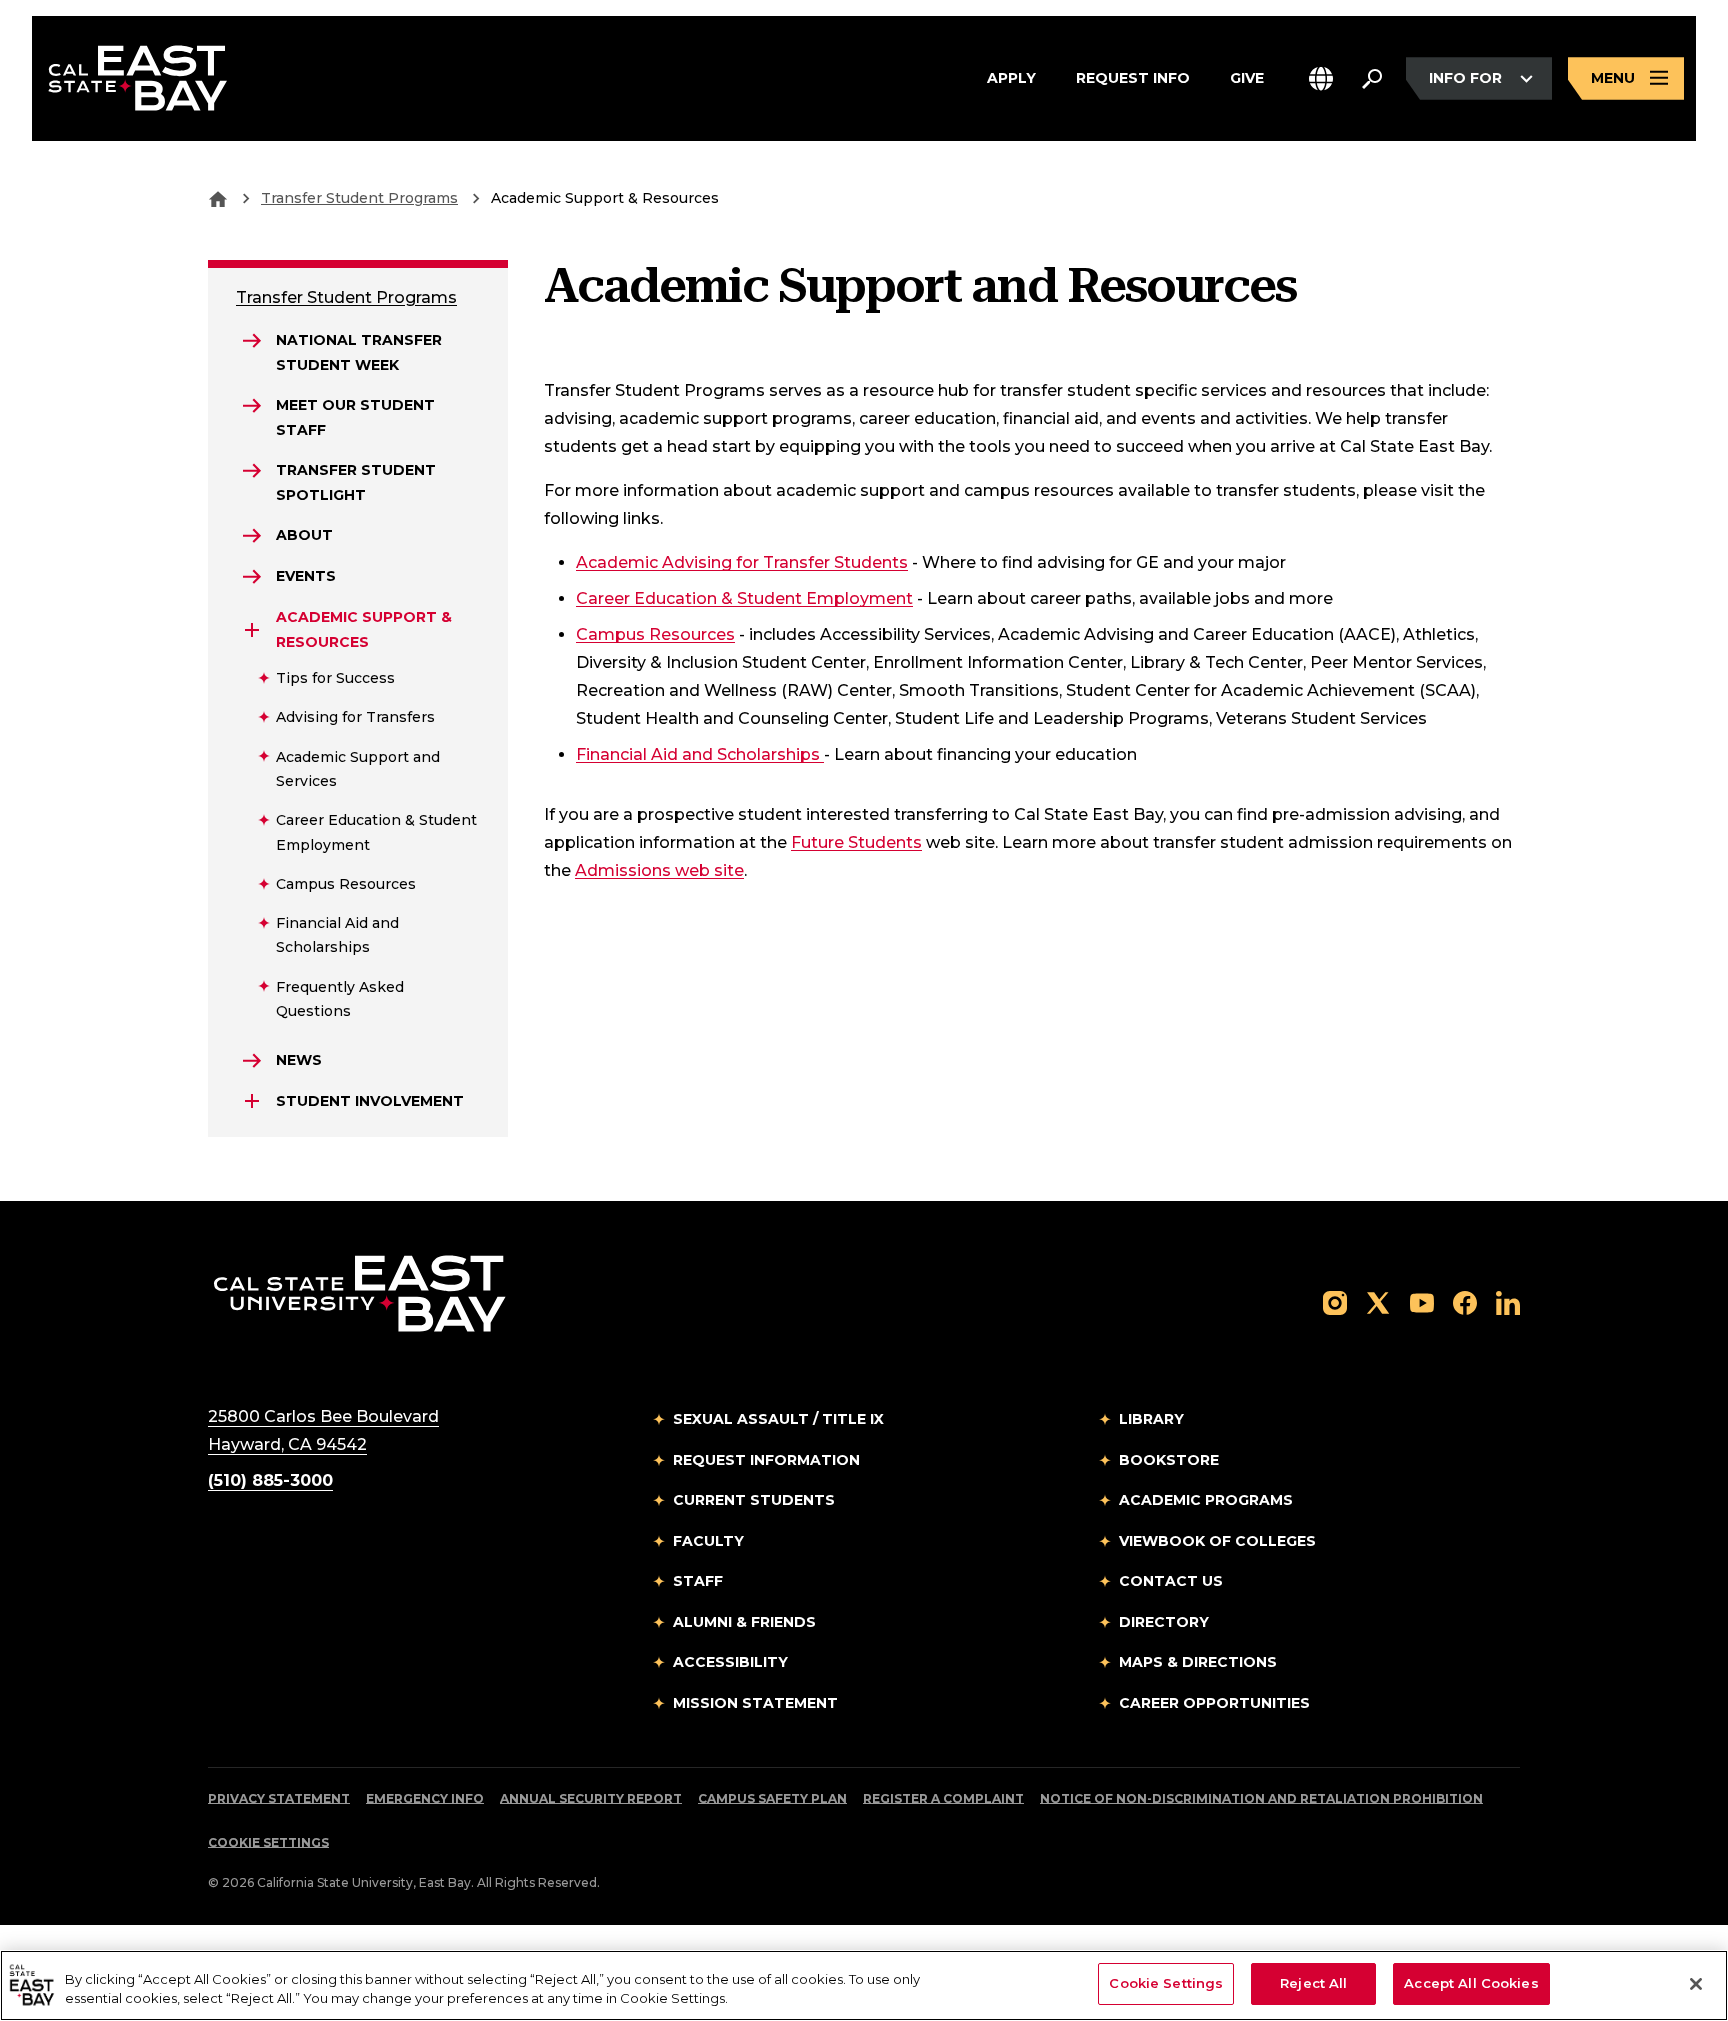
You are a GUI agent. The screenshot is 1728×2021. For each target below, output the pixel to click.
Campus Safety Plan (772, 1798)
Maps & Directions (1198, 1662)
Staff (698, 1581)
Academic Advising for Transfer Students (742, 562)
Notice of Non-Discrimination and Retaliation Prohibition (1261, 1798)
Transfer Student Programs (359, 198)
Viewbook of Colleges (1217, 1541)
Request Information (766, 1460)
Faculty (708, 1541)
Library (1151, 1419)
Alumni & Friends (744, 1622)
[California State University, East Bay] (359, 1293)
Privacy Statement (279, 1798)
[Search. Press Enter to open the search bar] (1372, 79)
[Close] (1696, 1984)
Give (1247, 77)
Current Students (754, 1500)
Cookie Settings (268, 1842)
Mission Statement (755, 1703)
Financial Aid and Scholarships (700, 754)
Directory (1164, 1622)
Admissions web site (659, 870)
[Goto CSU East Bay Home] (218, 198)
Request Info (1133, 77)
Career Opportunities (1214, 1703)
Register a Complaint (943, 1798)
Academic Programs (1206, 1500)
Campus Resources (655, 634)
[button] (1321, 78)
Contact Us (1171, 1581)
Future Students (856, 842)
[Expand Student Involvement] (252, 1101)
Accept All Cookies (1471, 1983)
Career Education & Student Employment (744, 598)
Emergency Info (425, 1798)
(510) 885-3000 (270, 1480)
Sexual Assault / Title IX (778, 1419)
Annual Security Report (591, 1798)
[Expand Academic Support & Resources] (252, 630)
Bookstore (1169, 1460)
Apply (1011, 77)
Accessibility (730, 1662)
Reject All (1313, 1983)
